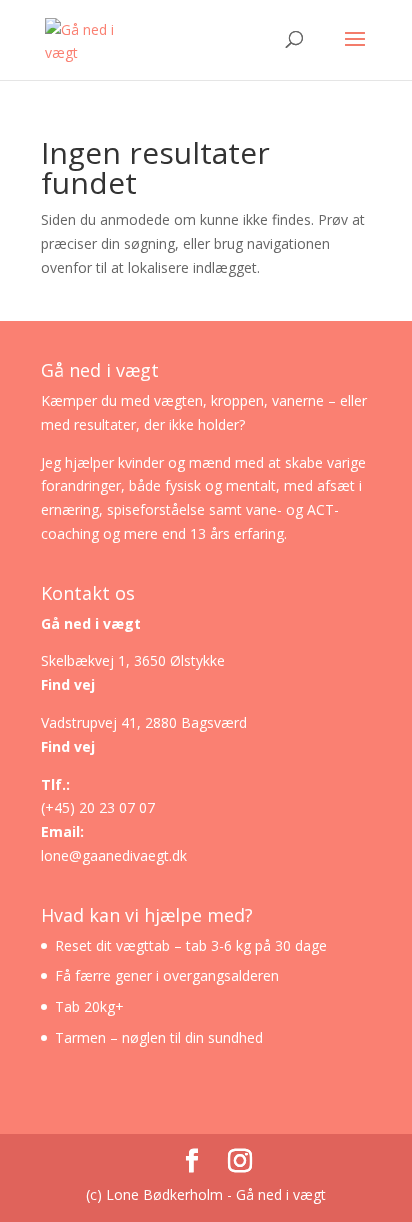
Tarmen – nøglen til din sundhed (159, 1037)
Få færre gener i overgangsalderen (167, 975)
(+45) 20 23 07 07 (98, 807)
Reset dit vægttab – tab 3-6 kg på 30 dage (191, 945)
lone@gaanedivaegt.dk (114, 855)
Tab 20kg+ (89, 1006)
